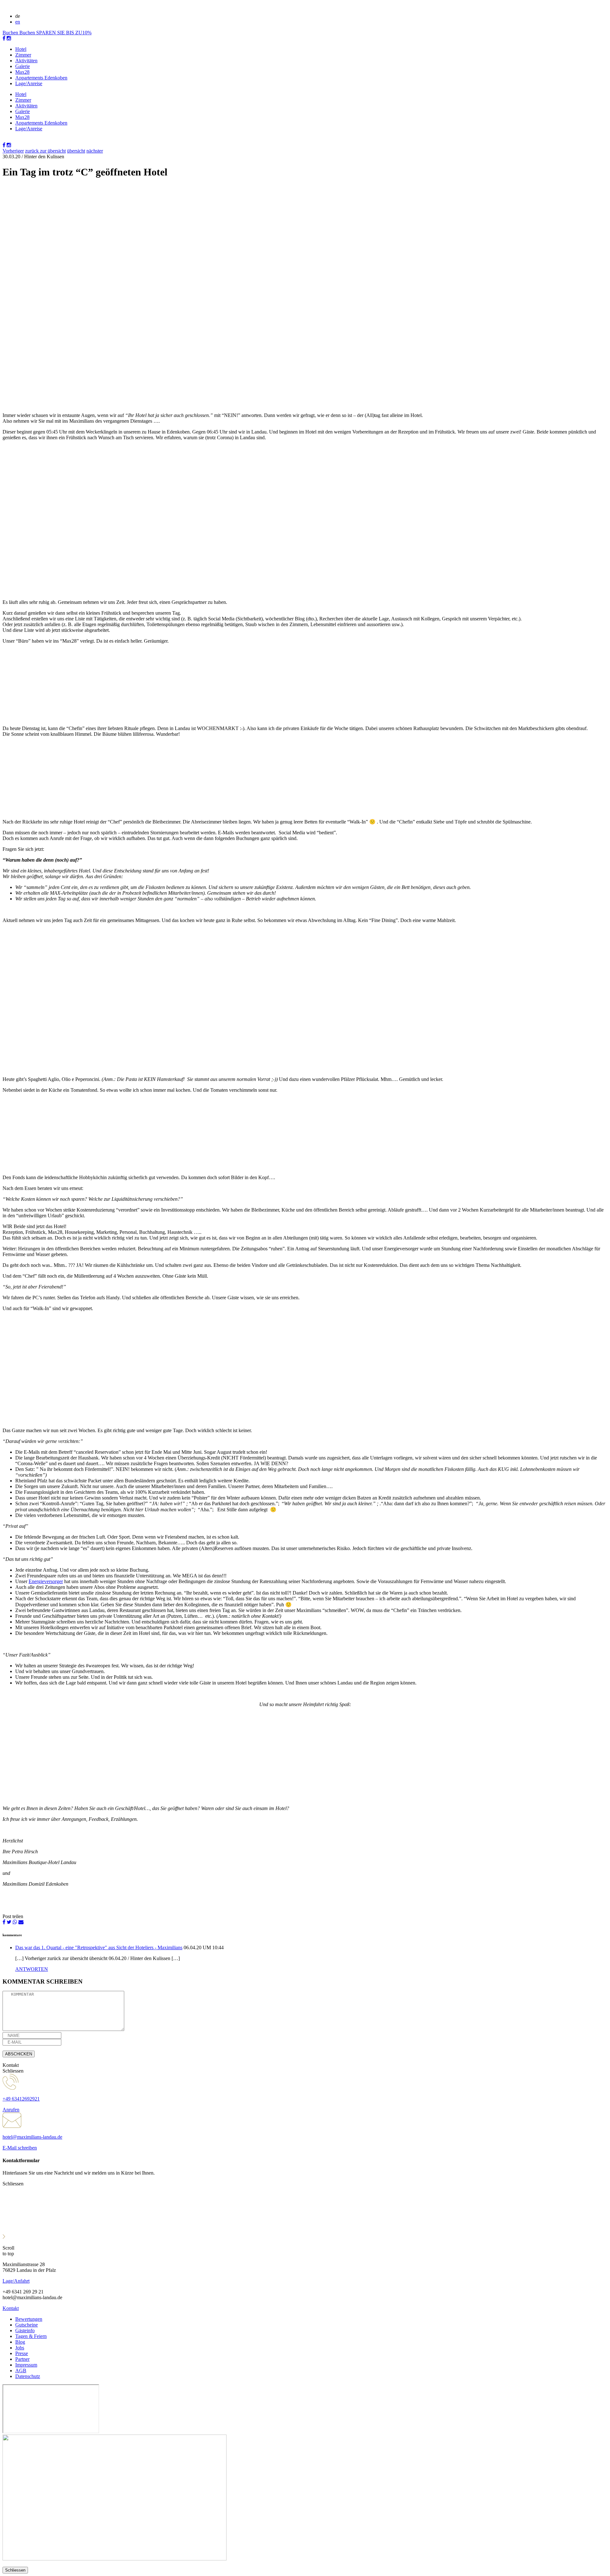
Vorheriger (13, 151)
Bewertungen (29, 2319)
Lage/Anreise (29, 83)
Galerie (23, 66)
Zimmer (23, 55)
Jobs (20, 2348)
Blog (20, 2342)
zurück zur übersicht (45, 151)
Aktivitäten (26, 61)
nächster (95, 151)
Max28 (22, 72)
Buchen (11, 33)
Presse (22, 2353)
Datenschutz (28, 2376)
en (18, 22)
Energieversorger (46, 1581)
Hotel (21, 49)
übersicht (76, 151)
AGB (21, 2371)
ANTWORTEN (32, 1969)
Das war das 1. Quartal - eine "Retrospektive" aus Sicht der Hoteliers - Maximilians (99, 1947)
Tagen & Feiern (31, 2336)
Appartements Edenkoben (41, 78)
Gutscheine (27, 2325)
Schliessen (15, 2570)
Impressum (26, 2365)
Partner (22, 2359)
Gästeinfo (25, 2330)
